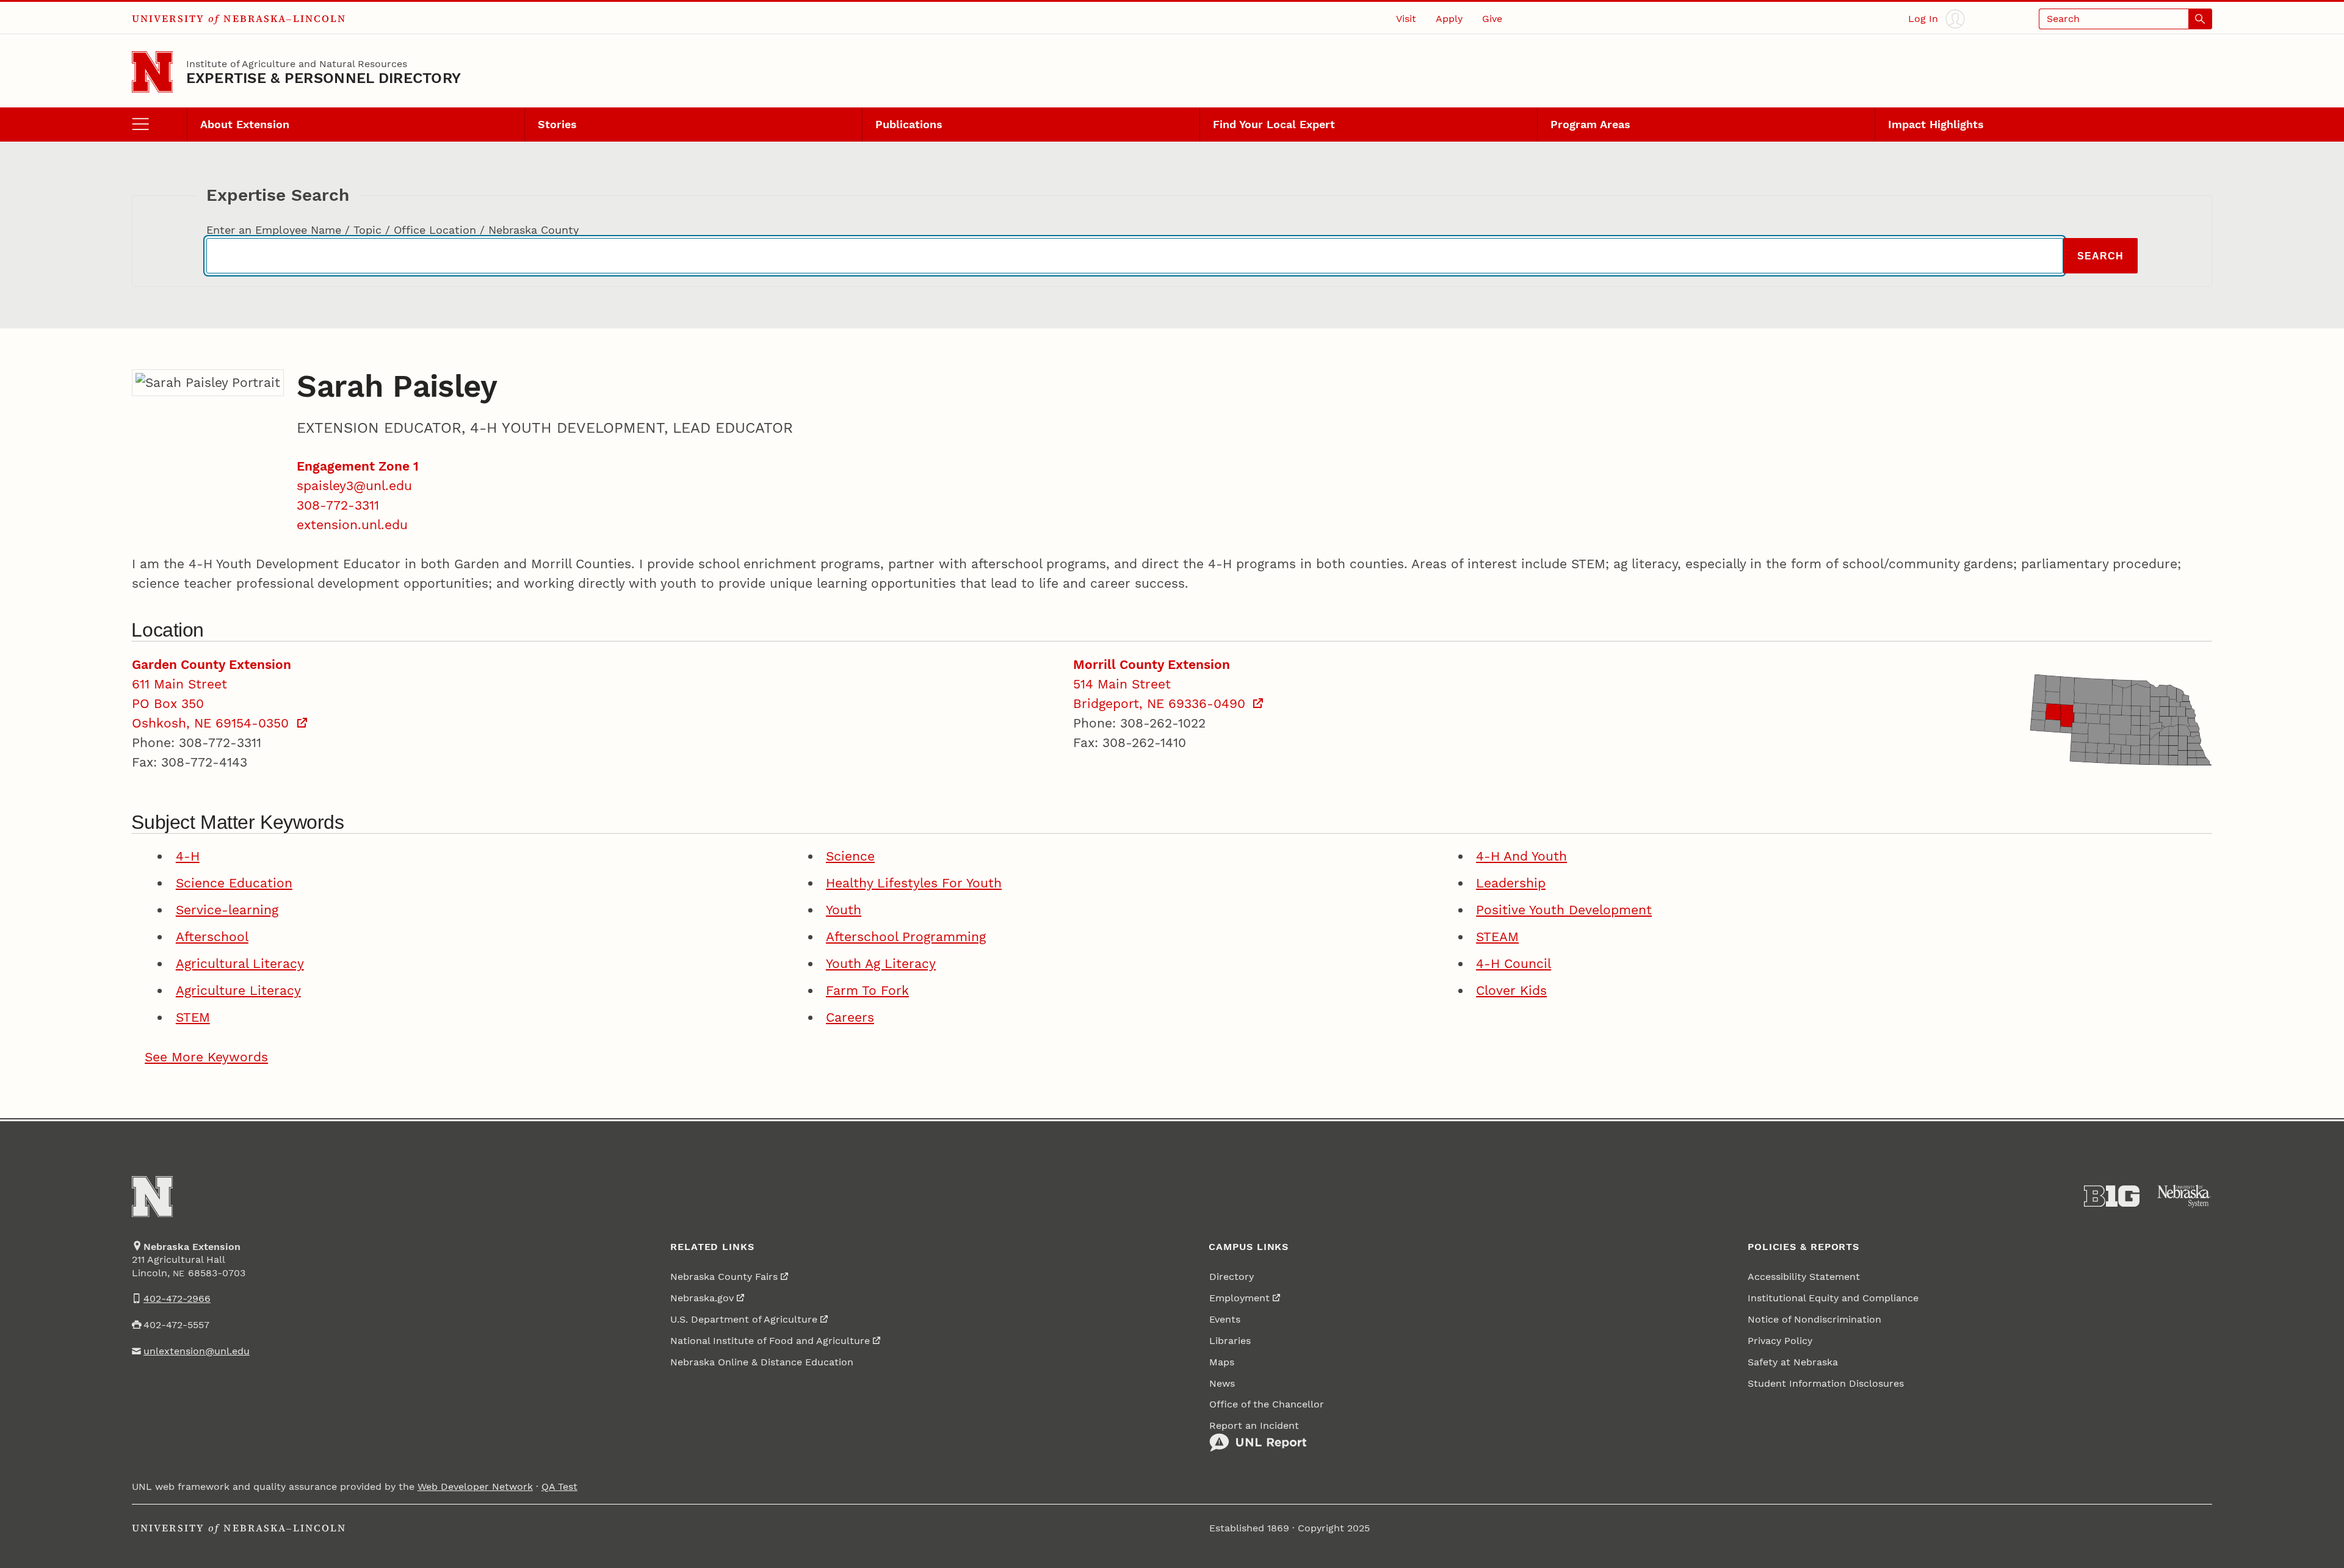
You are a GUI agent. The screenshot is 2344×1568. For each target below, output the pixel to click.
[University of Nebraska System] (2184, 1196)
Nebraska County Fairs (724, 1277)
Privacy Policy (1780, 1341)
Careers (850, 1017)
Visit (1406, 19)
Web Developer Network (475, 1487)
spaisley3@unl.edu (354, 486)
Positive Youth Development (1564, 910)
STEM (193, 1017)
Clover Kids (1511, 990)
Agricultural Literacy (240, 963)
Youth (844, 910)
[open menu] (159, 125)
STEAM (1497, 937)
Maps (1222, 1362)
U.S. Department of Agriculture (744, 1319)
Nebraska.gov (702, 1298)
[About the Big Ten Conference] (2112, 1196)
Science (850, 856)
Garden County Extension (212, 664)
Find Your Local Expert (1274, 124)
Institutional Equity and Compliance (1833, 1298)
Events (1225, 1319)
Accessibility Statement (1804, 1277)
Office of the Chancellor (1267, 1404)
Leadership (1511, 883)
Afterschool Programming (906, 937)
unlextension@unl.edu (197, 1351)
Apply (1449, 19)
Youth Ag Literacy (881, 963)
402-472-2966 (177, 1299)
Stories (557, 124)
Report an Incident (1254, 1425)
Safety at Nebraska (1793, 1362)
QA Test (559, 1487)
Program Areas (1590, 124)
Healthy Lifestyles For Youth (914, 883)
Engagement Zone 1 (358, 466)
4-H (188, 856)
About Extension (245, 124)
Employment (1239, 1298)
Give (1492, 19)
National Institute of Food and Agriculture (770, 1341)
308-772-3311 (338, 505)
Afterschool (212, 937)
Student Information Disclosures (1826, 1383)
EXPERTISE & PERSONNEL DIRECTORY (324, 78)
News (1222, 1383)
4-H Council (1514, 963)
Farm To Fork (867, 990)
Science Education (234, 883)
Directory (1232, 1277)
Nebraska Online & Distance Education (762, 1362)
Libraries (1230, 1341)
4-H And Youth (1521, 856)
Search (2100, 256)
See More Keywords (206, 1057)
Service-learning (227, 910)
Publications (909, 124)
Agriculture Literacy (238, 990)
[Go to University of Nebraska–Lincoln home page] (152, 72)
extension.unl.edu (352, 525)
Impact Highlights (1936, 124)
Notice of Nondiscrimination (1814, 1319)
